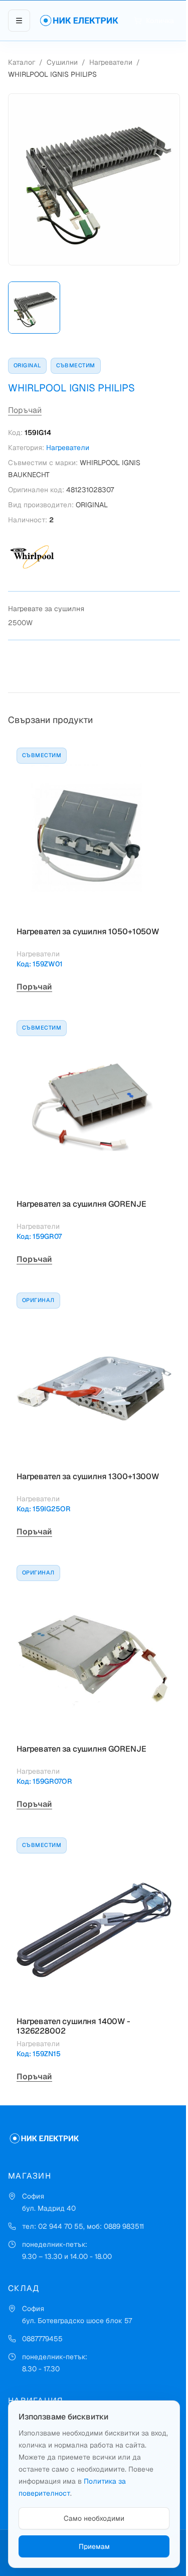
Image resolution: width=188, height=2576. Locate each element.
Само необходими (94, 2518)
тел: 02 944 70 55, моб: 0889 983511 (83, 2226)
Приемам (94, 2546)
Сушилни (62, 62)
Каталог (22, 62)
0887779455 (42, 2339)
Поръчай (25, 410)
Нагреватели (111, 62)
